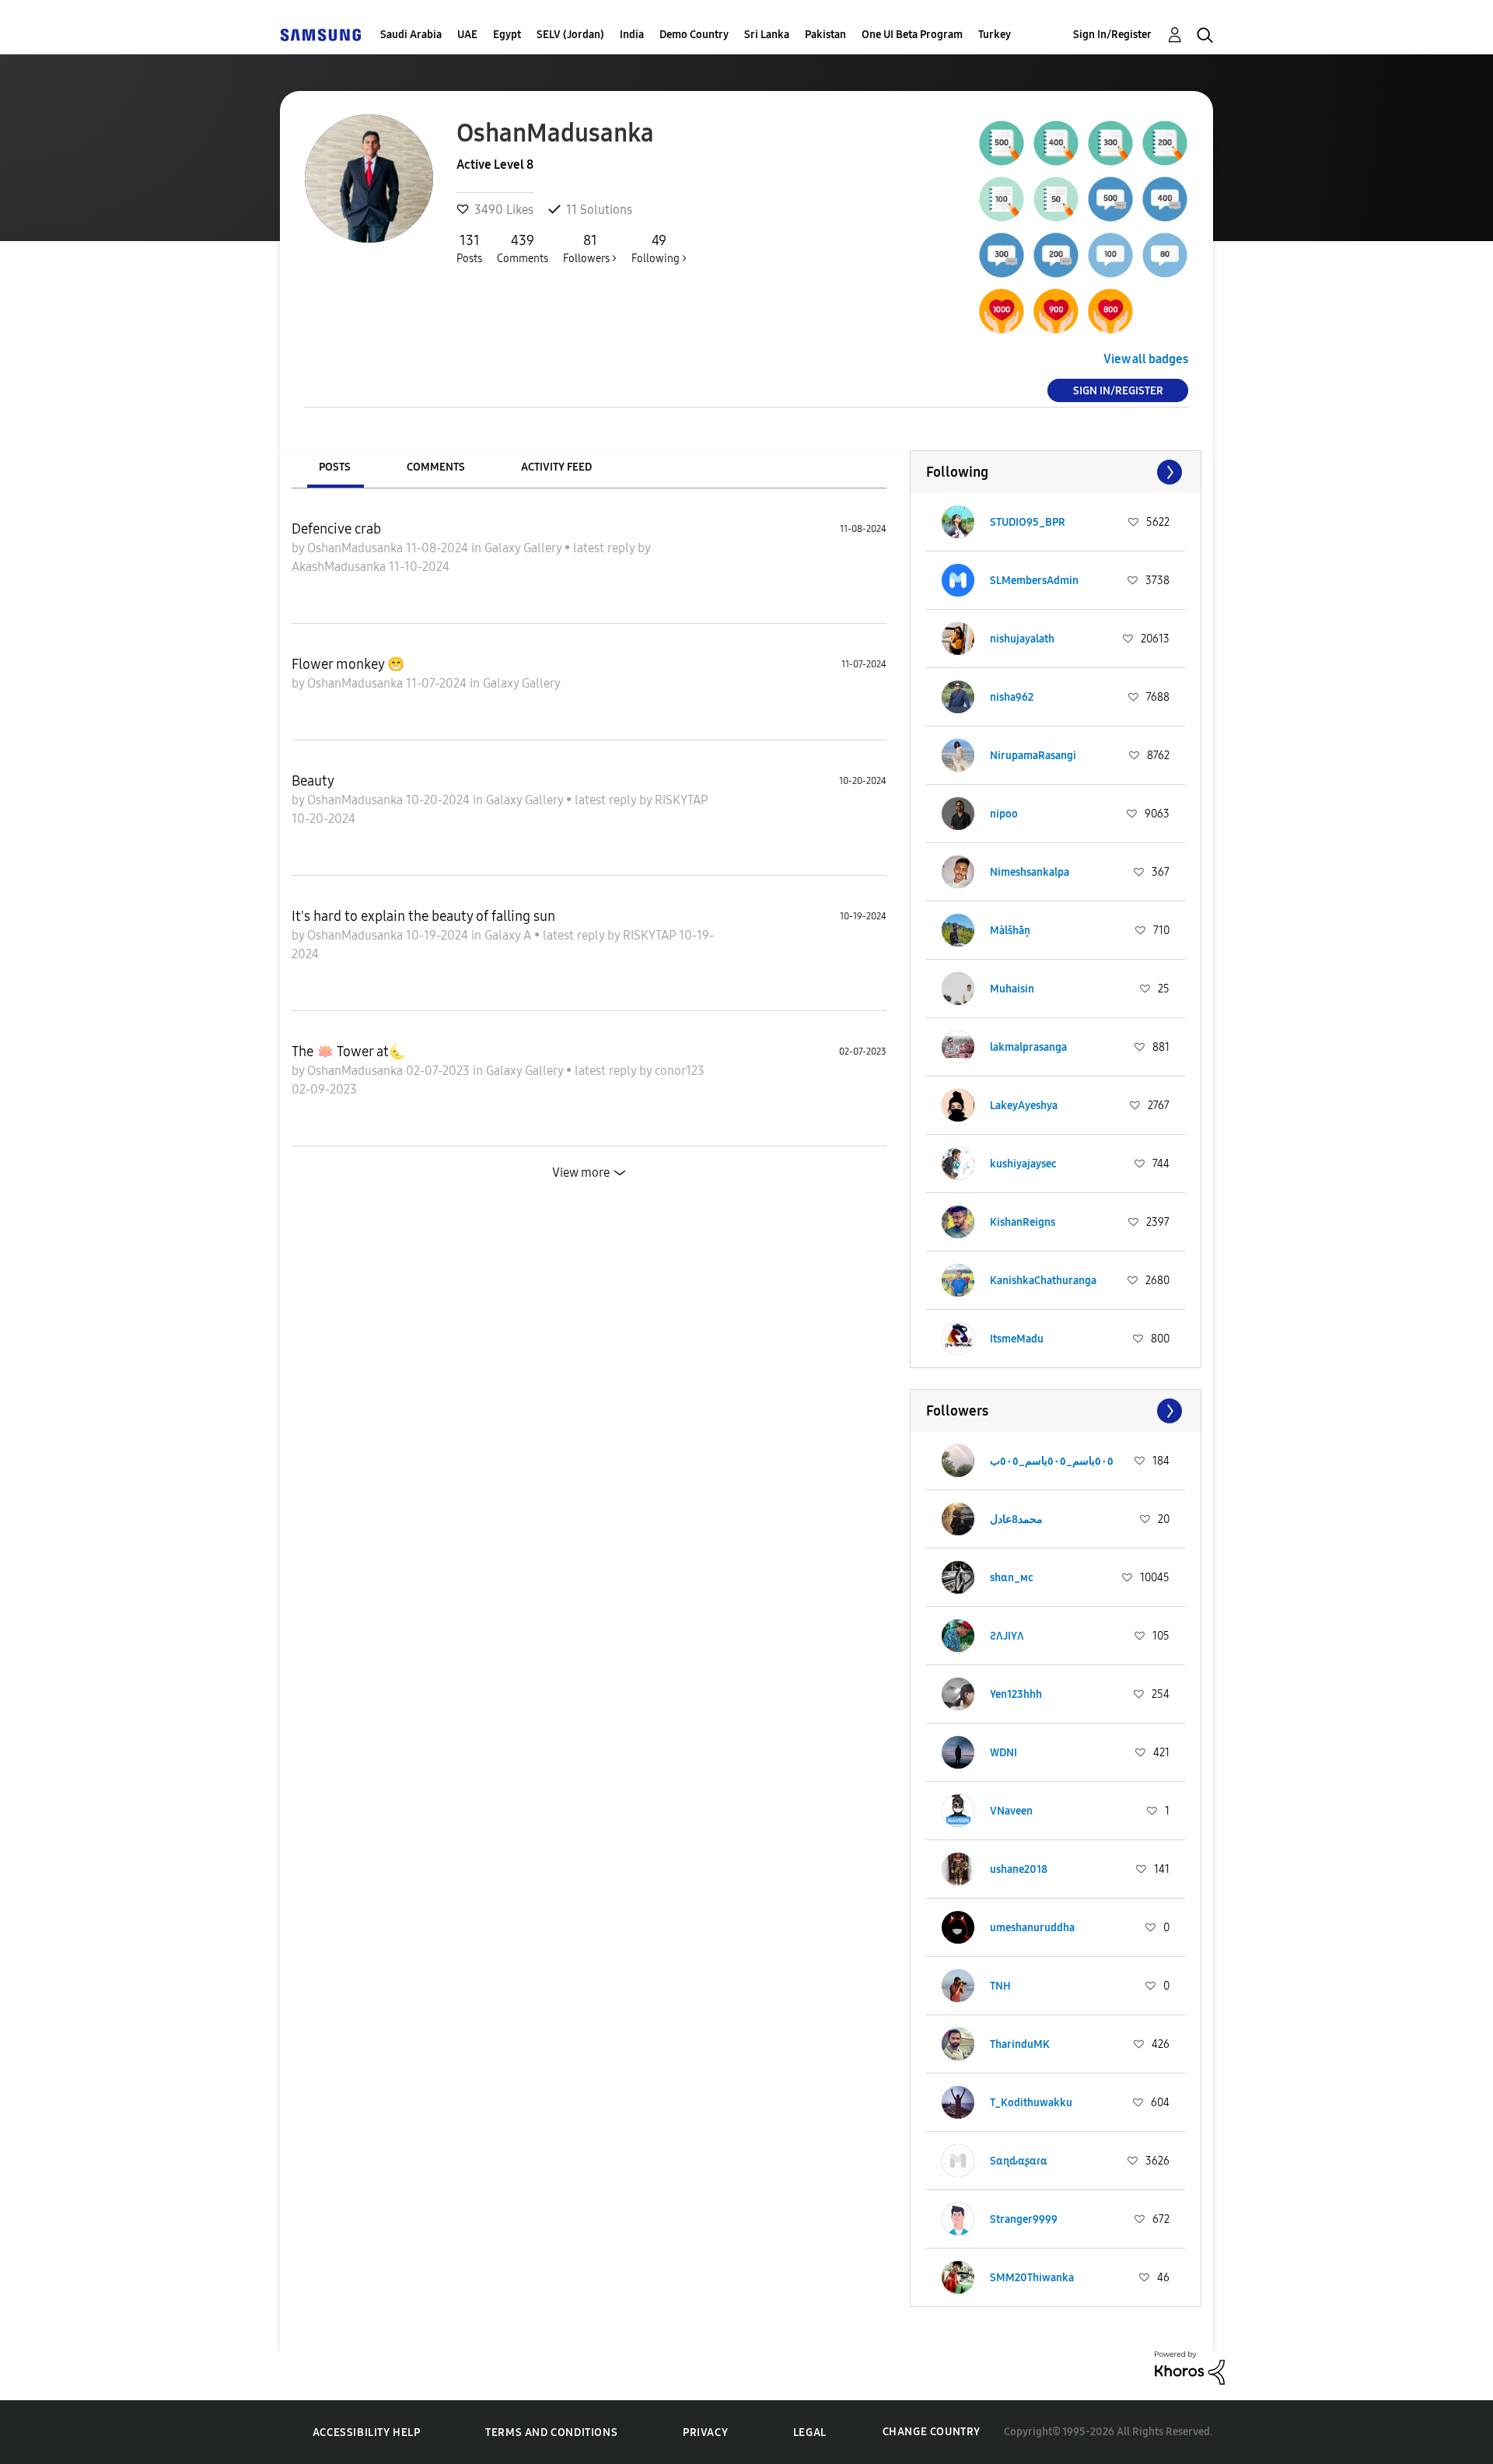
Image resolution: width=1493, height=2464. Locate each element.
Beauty (313, 781)
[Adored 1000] (1002, 311)
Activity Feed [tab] (556, 467)
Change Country (932, 2432)
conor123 (680, 1071)
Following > (659, 248)
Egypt (507, 35)
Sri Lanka (767, 35)
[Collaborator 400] (1165, 199)
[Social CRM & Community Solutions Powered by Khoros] (1190, 2366)
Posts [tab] (335, 467)
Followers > (590, 248)
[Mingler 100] (1110, 255)
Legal (810, 2432)
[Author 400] (1056, 143)
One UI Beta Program (912, 35)
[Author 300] (1110, 143)
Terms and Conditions (551, 2432)
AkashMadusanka (340, 567)
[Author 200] (1165, 143)
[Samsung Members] (320, 35)
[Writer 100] (1002, 199)
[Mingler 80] (1165, 255)
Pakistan (825, 35)
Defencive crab (336, 529)
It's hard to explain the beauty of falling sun (423, 916)
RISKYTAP (681, 800)
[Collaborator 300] (1002, 255)
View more (581, 1172)
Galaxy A (509, 935)
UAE (467, 35)
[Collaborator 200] (1056, 255)
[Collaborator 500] (1110, 199)
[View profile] (958, 522)
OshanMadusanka (357, 548)
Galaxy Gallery (524, 548)
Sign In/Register (1112, 35)
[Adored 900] (1056, 311)
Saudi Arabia (411, 35)
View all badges (1146, 359)
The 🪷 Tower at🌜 (349, 1052)
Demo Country (694, 35)
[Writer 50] (1056, 199)
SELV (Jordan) (570, 35)
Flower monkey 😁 (348, 664)
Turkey (995, 35)
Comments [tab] (436, 467)
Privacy (705, 2432)
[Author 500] (1002, 143)
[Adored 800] (1110, 311)
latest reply (605, 548)
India (632, 35)
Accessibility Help (367, 2432)
